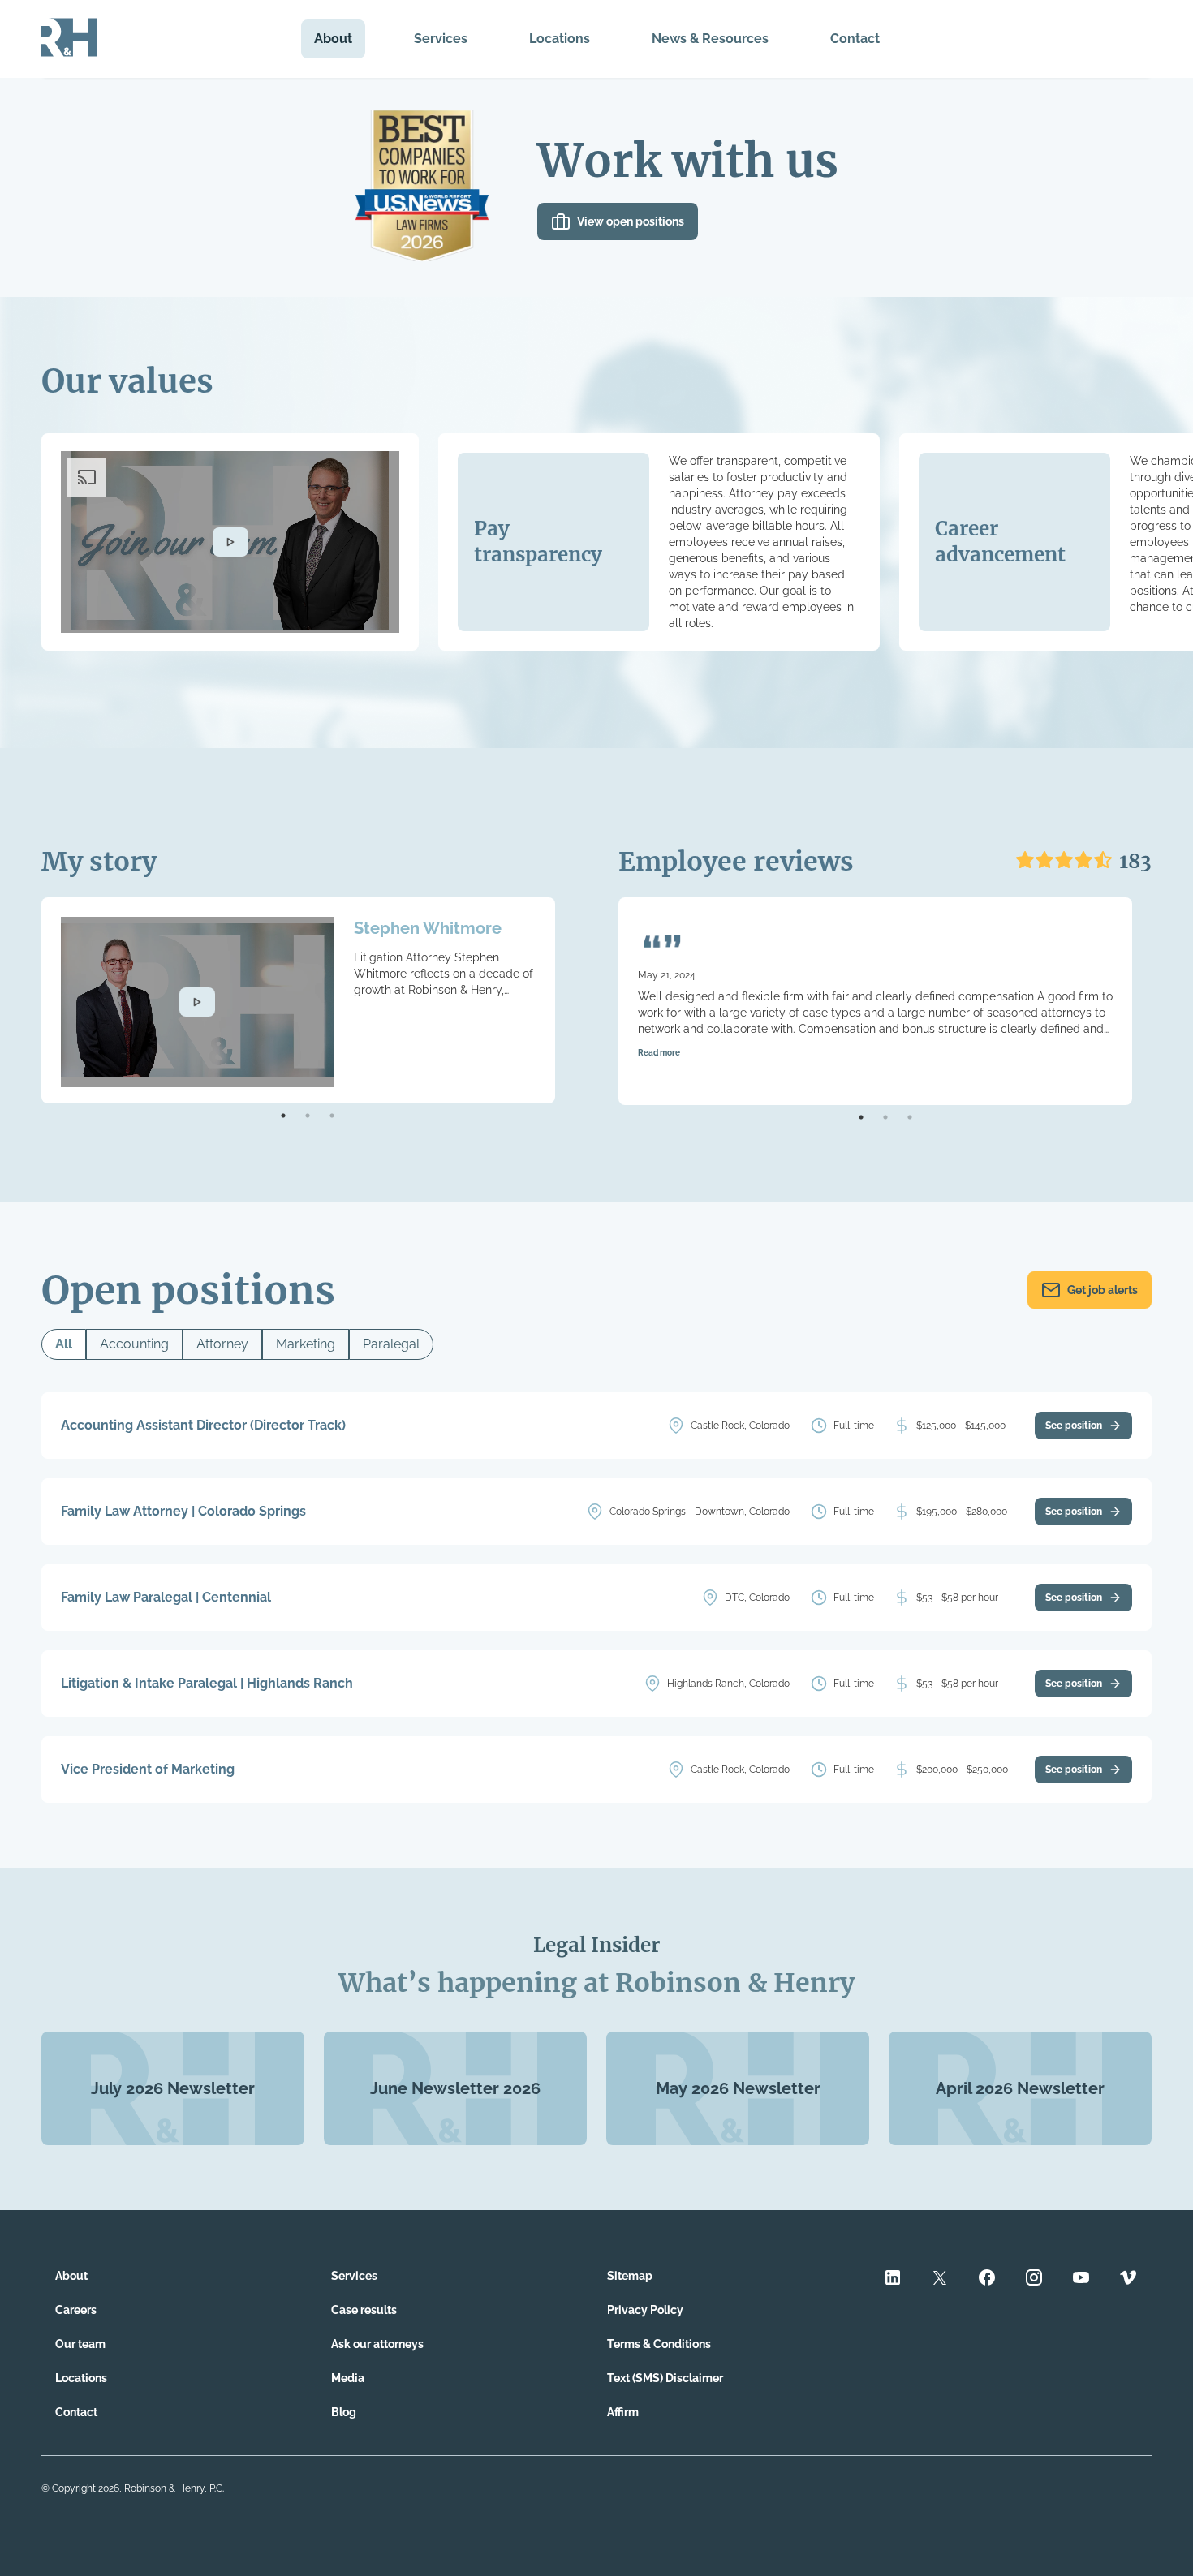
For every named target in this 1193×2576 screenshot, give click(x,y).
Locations (560, 39)
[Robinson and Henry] (69, 39)
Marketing (306, 1344)
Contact (855, 39)
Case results (364, 2310)
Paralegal (391, 1344)
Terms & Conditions (659, 2344)
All (64, 1344)
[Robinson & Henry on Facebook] (987, 2279)
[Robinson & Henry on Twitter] (940, 2279)
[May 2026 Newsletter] (738, 2141)
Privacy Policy (645, 2310)
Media (348, 2378)
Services (441, 39)
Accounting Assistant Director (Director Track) (203, 1425)
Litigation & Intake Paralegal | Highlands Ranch (207, 1683)
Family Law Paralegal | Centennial (166, 1597)
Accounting (134, 1344)
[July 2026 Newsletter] (173, 2141)
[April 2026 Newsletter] (1020, 2141)
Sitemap (630, 2276)
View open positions (631, 221)
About (333, 39)
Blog (344, 2412)
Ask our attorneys (377, 2344)
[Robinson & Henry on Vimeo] (1128, 2279)
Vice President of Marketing (148, 1769)
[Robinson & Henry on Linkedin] (893, 2279)
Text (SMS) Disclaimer (665, 2378)
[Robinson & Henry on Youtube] (1081, 2279)
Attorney (222, 1344)
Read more (659, 1053)
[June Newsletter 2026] (455, 2141)
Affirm (623, 2412)
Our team (80, 2344)
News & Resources (710, 39)
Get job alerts (1103, 1290)
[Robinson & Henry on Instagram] (1034, 2279)
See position (1074, 1426)
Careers (76, 2310)
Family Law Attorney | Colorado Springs (183, 1511)
